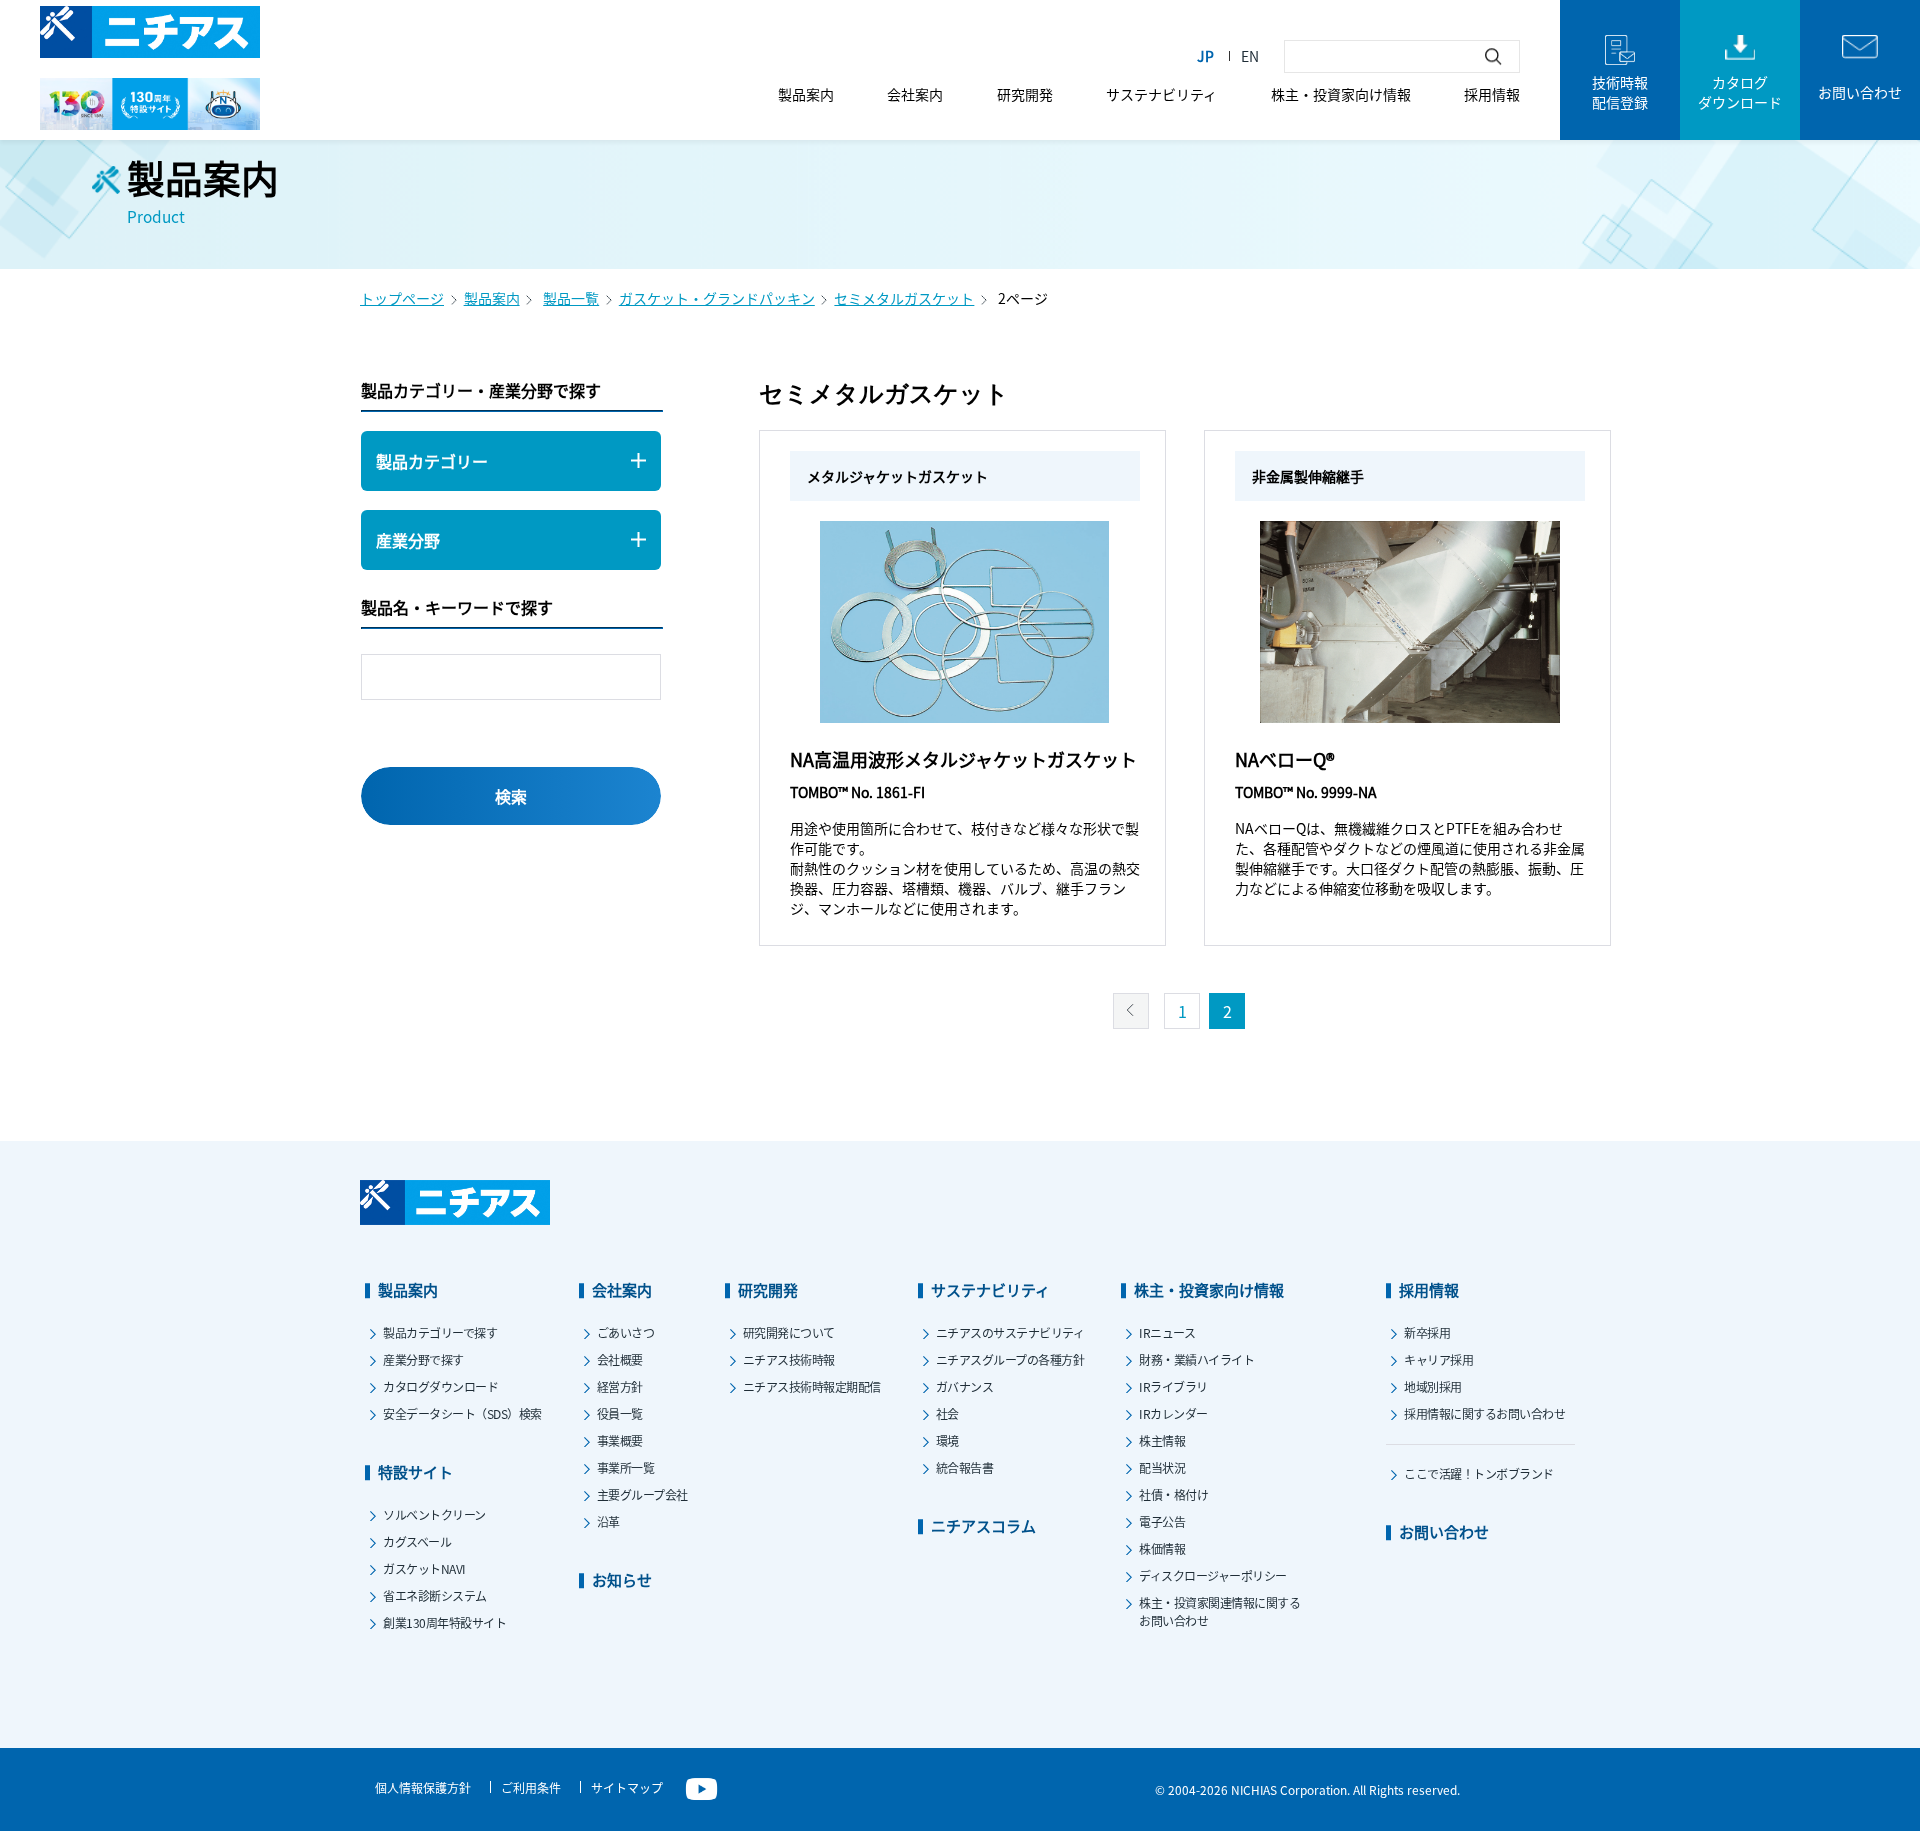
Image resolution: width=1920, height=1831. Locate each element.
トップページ (402, 298)
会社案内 (915, 94)
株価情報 (1162, 1548)
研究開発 (1025, 94)
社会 (947, 1413)
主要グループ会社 (642, 1494)
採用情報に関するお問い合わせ (1484, 1413)
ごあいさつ (626, 1332)
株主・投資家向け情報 (1341, 94)
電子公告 (1162, 1521)
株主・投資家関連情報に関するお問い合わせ (1219, 1611)
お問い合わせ (1444, 1531)
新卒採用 (1427, 1332)
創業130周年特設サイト (444, 1622)
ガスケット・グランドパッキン (717, 298)
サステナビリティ (1161, 94)
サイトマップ (627, 1787)
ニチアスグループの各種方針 (1010, 1359)
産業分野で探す (423, 1359)
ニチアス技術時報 (789, 1359)
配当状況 (1162, 1467)
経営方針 (620, 1386)
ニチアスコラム (983, 1525)
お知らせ (622, 1579)
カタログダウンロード (440, 1386)
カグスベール (417, 1541)
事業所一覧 (626, 1467)
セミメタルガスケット (904, 298)
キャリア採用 (1438, 1359)
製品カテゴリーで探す (440, 1332)
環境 (947, 1440)
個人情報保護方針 (423, 1787)
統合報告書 (965, 1467)
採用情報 (1492, 94)
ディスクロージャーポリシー (1213, 1575)
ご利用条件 (531, 1787)
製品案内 (806, 94)
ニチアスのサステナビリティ (1010, 1332)
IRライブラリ (1173, 1386)
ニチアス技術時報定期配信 (812, 1386)
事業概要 (620, 1440)
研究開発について (789, 1332)
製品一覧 (571, 298)
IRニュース (1167, 1332)
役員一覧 (620, 1413)
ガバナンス (965, 1386)
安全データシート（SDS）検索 (462, 1413)
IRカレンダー (1173, 1413)
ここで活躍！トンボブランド (1479, 1473)
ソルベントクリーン (434, 1514)
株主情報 (1162, 1440)
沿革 (608, 1521)
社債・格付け (1173, 1494)
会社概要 (620, 1359)
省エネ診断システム (435, 1595)
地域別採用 (1433, 1386)
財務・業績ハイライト (1196, 1359)
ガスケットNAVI (424, 1568)
